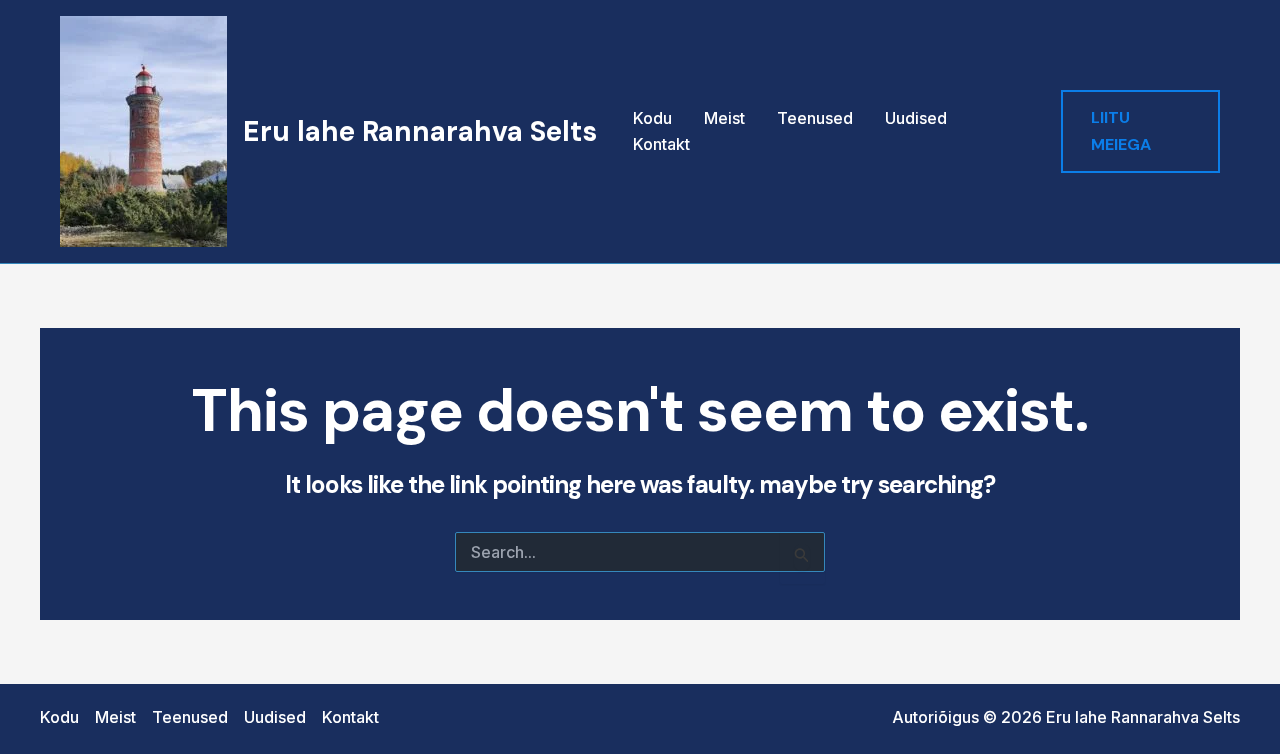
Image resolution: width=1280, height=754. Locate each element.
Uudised (916, 118)
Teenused (815, 118)
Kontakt (661, 144)
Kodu (652, 118)
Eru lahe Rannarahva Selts (420, 131)
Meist (724, 118)
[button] (1140, 131)
